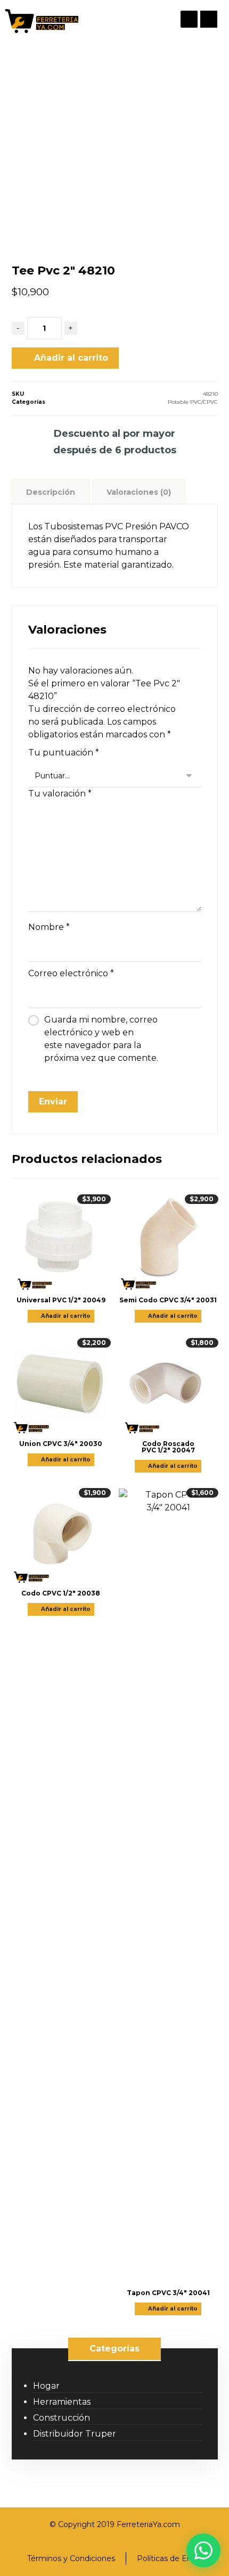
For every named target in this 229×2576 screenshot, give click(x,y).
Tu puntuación (64, 753)
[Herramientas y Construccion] (41, 21)
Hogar (46, 2386)
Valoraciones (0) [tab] (139, 492)
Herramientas (62, 2402)
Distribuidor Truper (75, 2434)
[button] (209, 19)
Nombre (49, 927)
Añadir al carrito (71, 358)
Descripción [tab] (51, 492)
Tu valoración (60, 793)
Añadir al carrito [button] (66, 1316)
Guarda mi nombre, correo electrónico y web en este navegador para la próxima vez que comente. (101, 1039)
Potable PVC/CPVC (193, 402)
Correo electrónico (71, 973)
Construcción (62, 2418)
